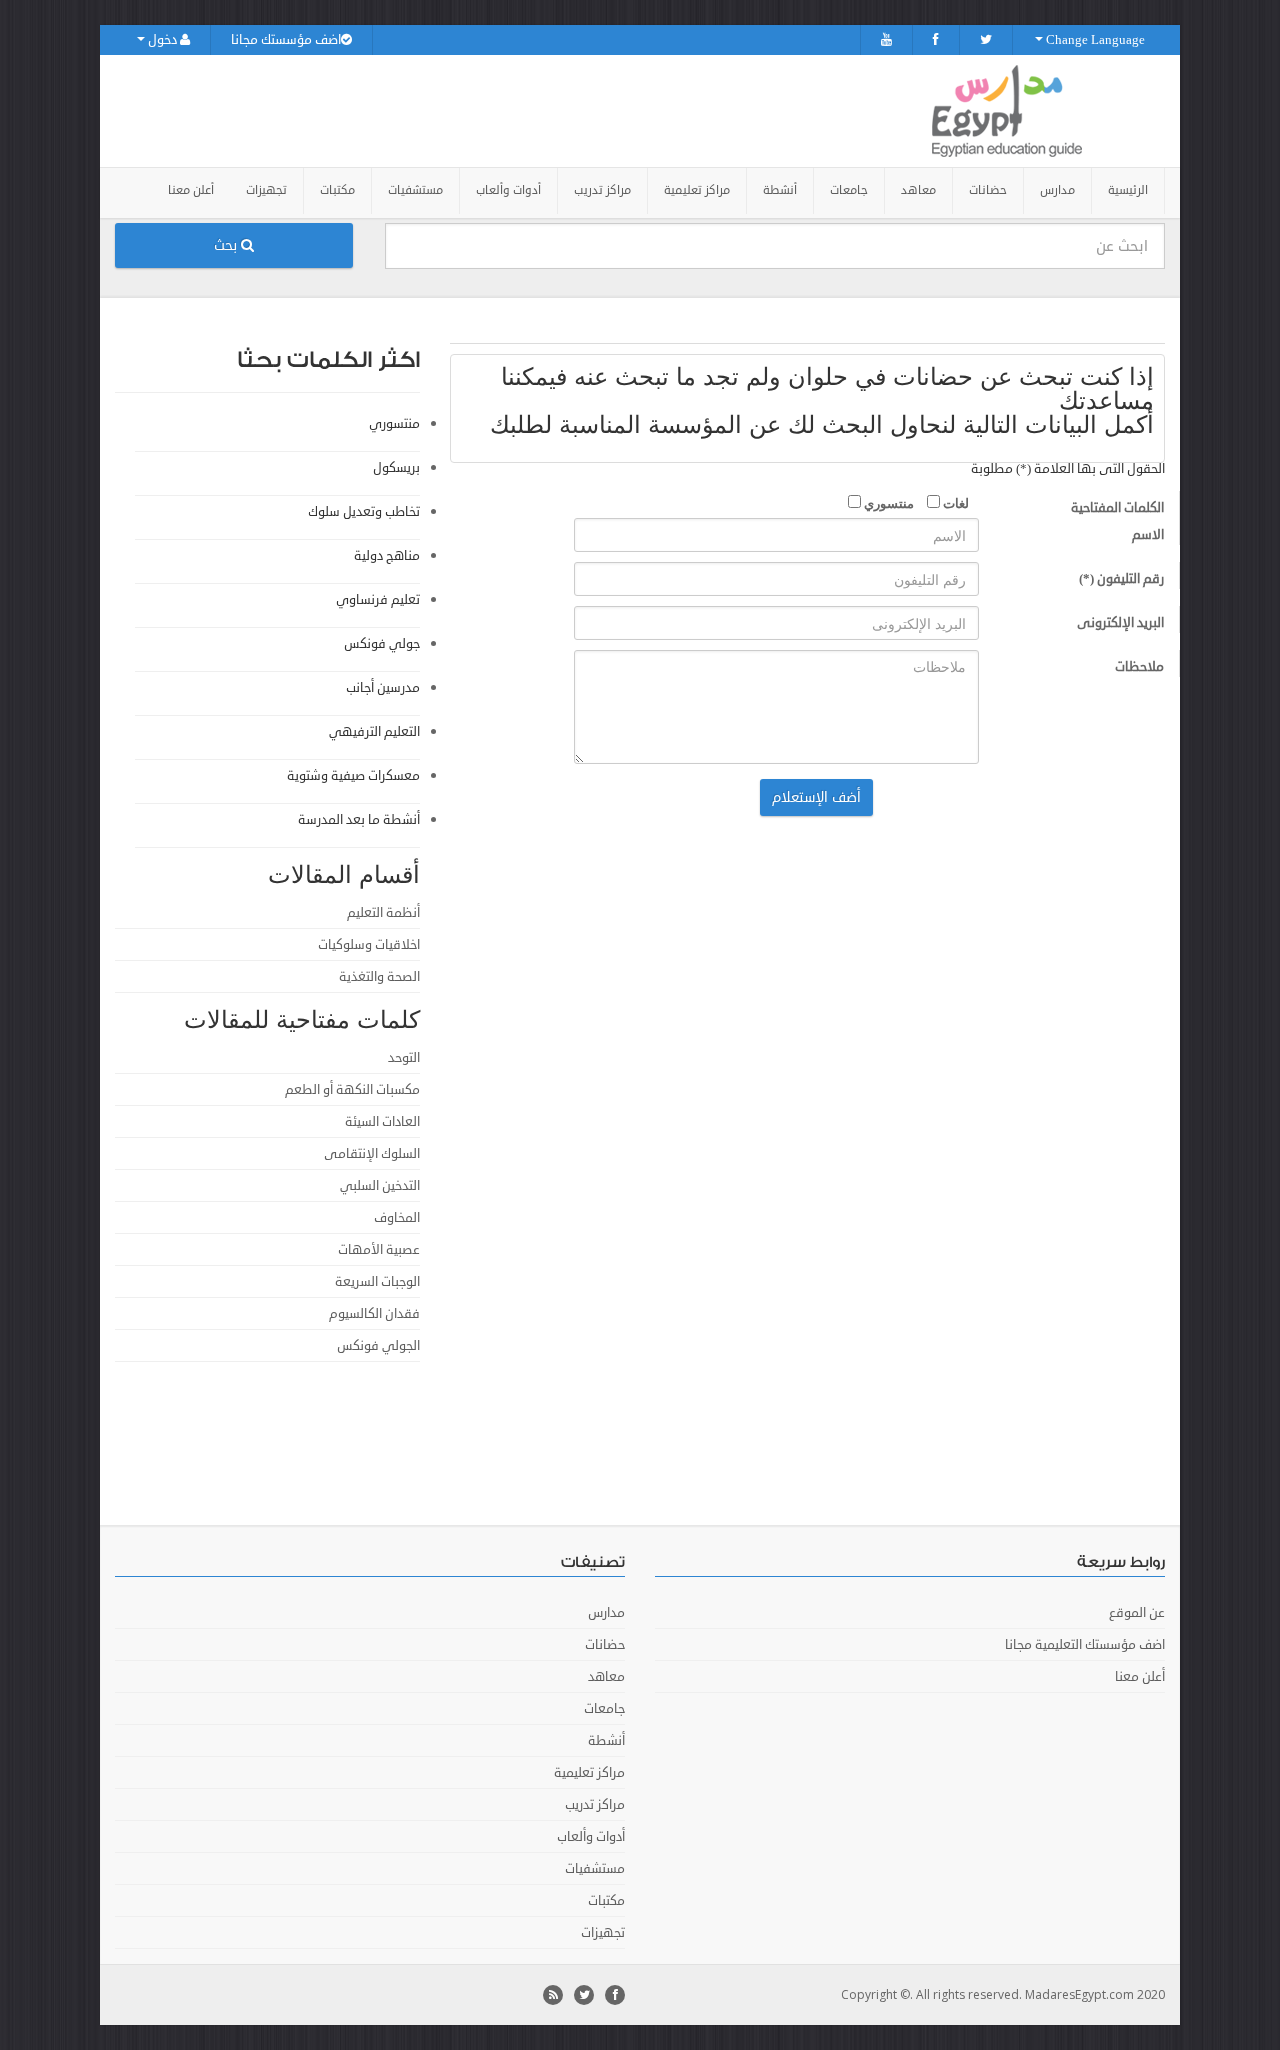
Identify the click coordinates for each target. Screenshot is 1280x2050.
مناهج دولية (387, 556)
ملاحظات (1139, 667)
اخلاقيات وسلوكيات (369, 945)
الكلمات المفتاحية (1117, 508)
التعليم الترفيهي (374, 732)
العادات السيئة (382, 1122)
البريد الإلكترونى (1120, 623)
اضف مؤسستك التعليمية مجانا (1085, 1645)
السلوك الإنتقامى (372, 1154)
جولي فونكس (382, 644)
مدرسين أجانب (383, 688)
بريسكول (396, 468)
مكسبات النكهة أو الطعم (352, 1090)
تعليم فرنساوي (378, 600)
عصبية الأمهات (379, 1250)
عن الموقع (1137, 1613)
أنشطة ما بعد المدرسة (359, 820)
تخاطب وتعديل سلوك (364, 512)
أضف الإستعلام (816, 797)
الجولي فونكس (378, 1346)
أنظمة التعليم (383, 913)
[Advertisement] (815, 1436)
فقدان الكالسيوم (374, 1314)
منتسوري (887, 503)
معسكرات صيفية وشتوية (353, 776)
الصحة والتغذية (379, 977)
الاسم (1148, 535)
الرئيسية (1128, 190)
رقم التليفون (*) (1121, 579)
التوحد (404, 1058)
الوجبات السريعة (377, 1282)
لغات (954, 503)
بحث (227, 245)
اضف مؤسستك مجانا (286, 40)
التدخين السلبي (380, 1186)
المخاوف (397, 1218)
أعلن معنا (191, 190)
